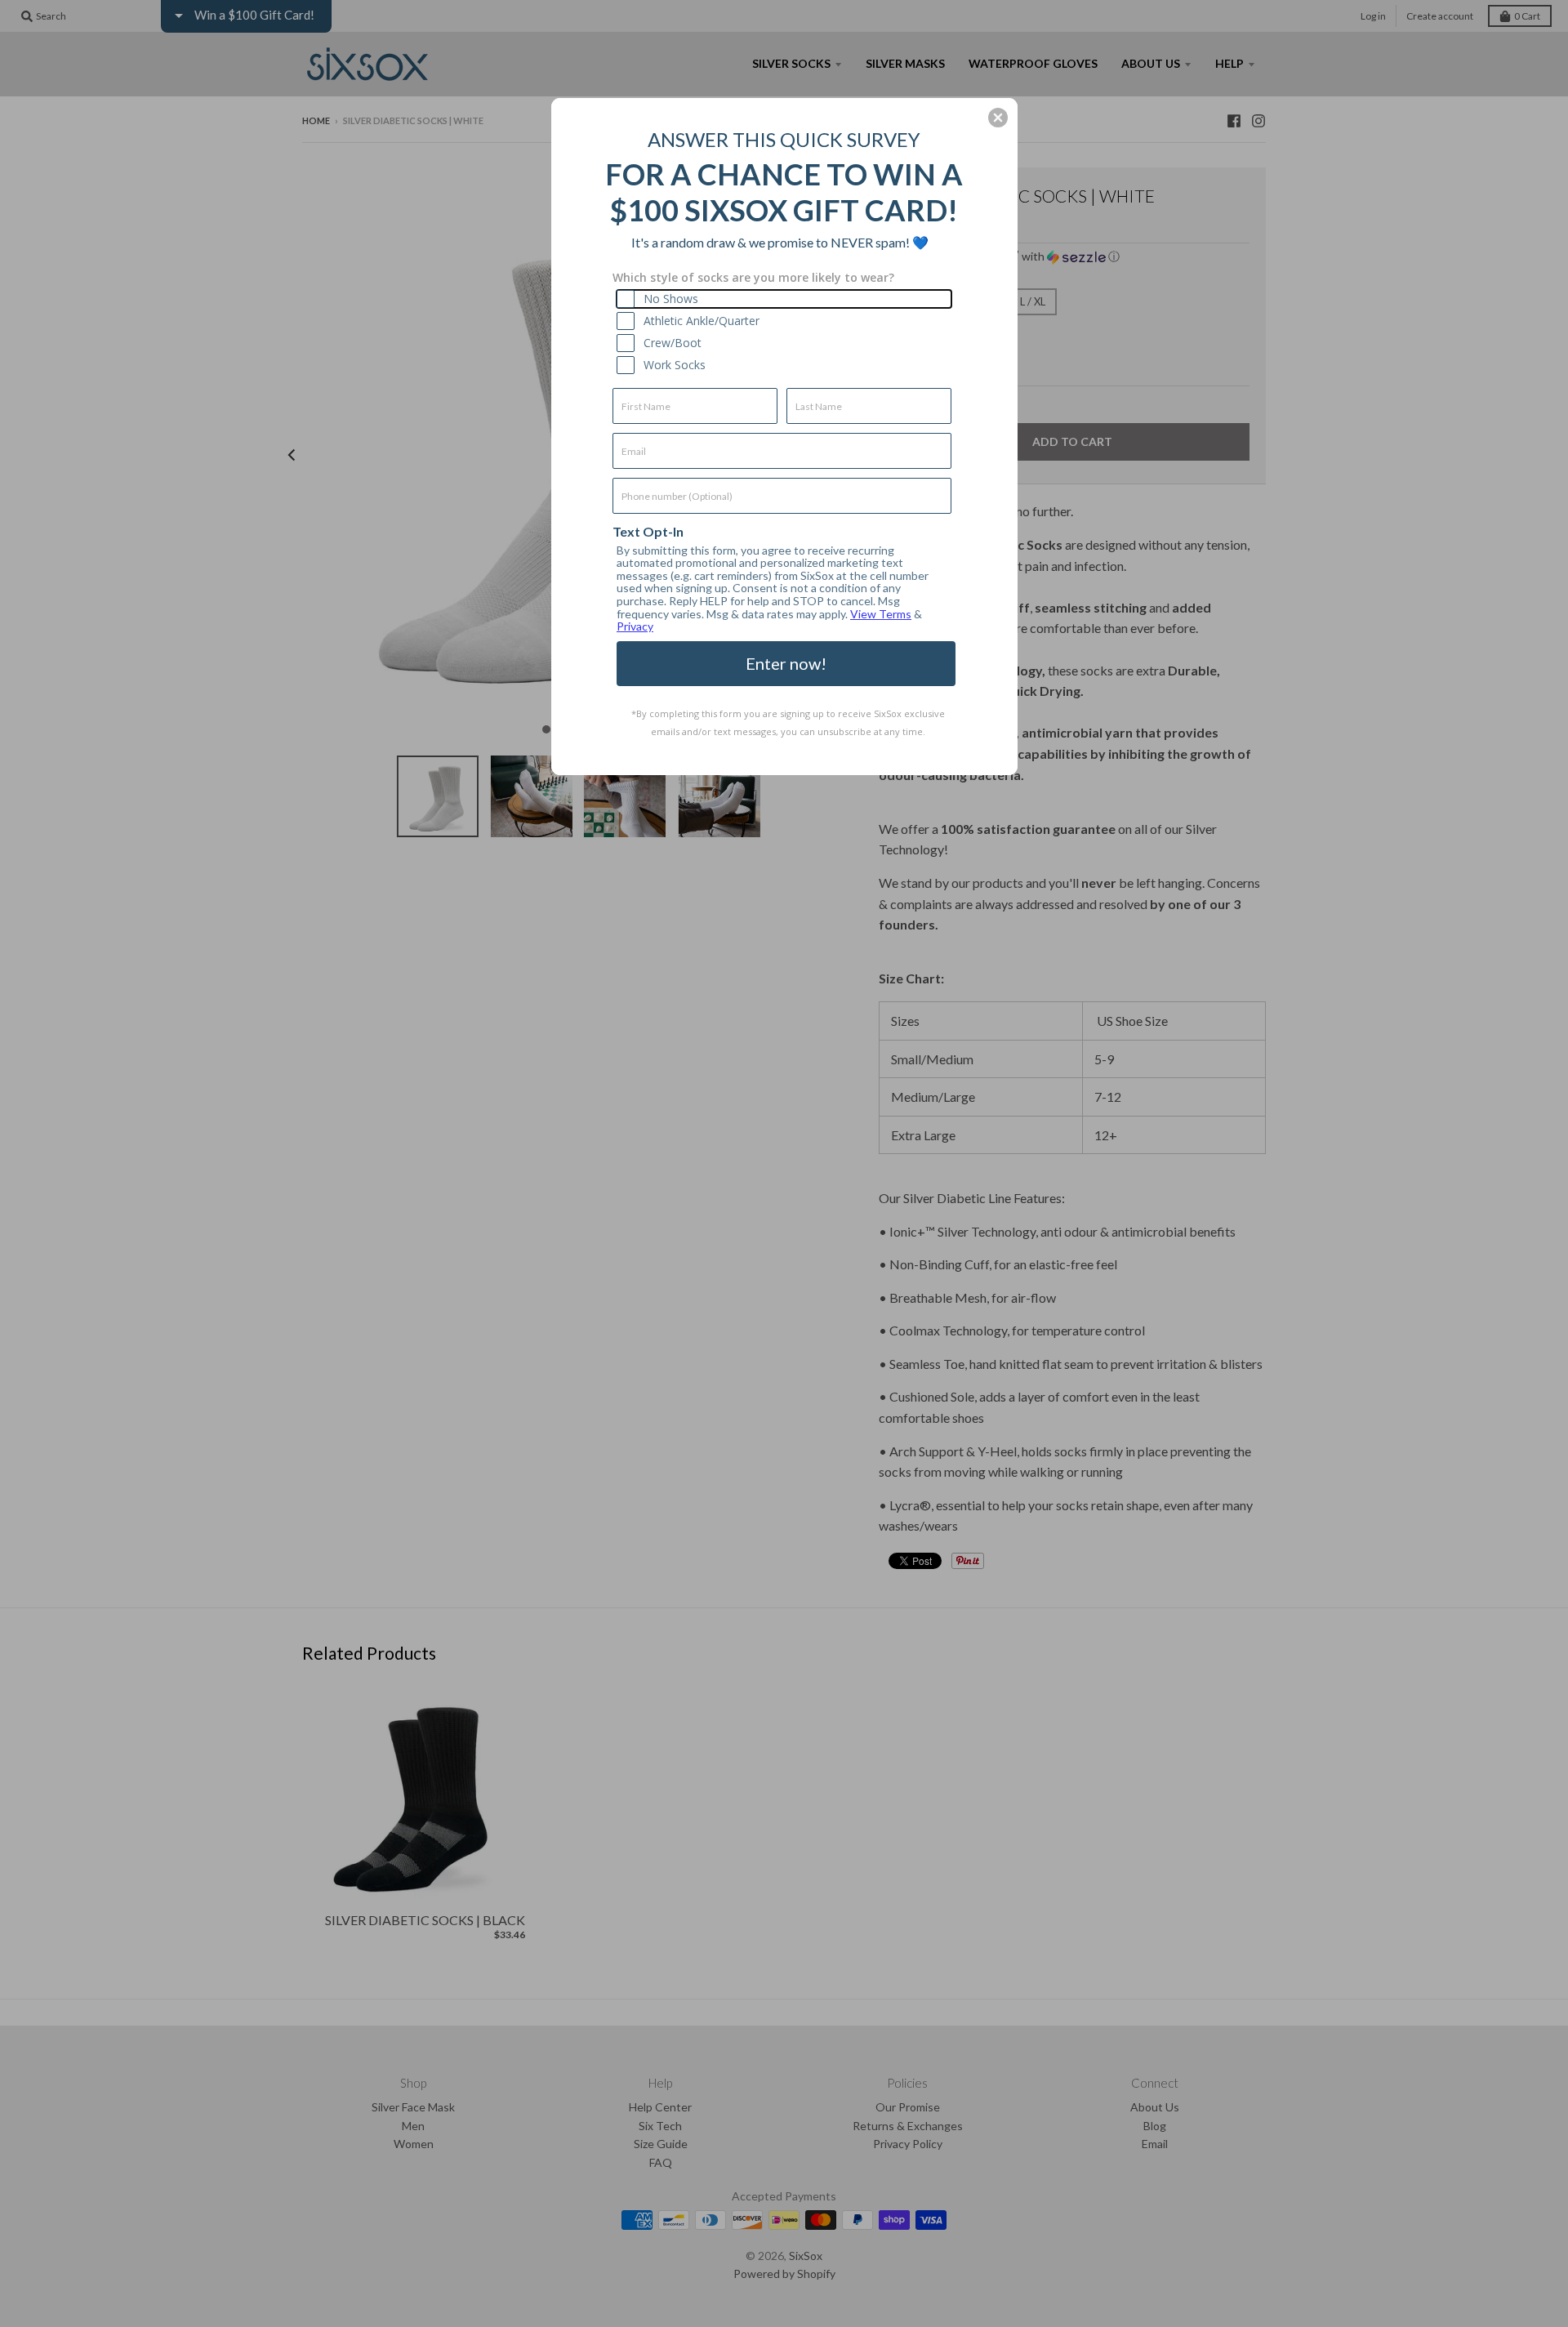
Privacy (635, 626)
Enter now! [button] (786, 663)
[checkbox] (784, 299)
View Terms (881, 614)
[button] (998, 118)
